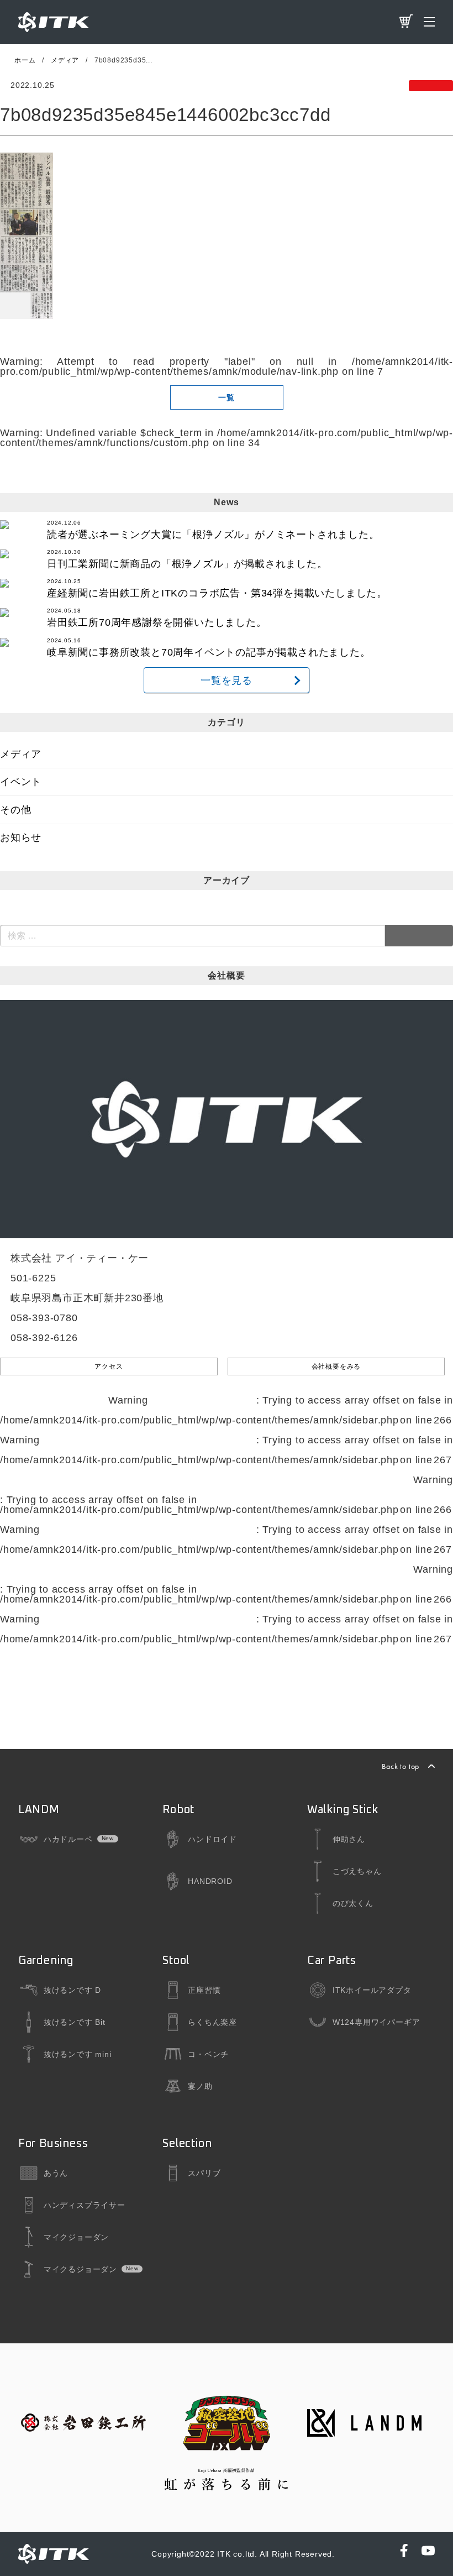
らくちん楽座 (212, 2022)
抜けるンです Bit (75, 2022)
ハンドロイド (212, 1839)
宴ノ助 (200, 2086)
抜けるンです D (72, 1990)
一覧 (227, 397)
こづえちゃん (357, 1871)
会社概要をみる (336, 1366)
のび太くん (353, 1903)
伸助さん (349, 1839)
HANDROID (210, 1881)
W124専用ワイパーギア (376, 2022)
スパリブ (204, 2173)
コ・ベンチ (208, 2054)
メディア (21, 754)
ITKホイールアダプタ (372, 1990)
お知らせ (21, 837)
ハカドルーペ (68, 1839)
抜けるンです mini (78, 2054)
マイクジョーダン (76, 2237)
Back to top (401, 1766)
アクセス (109, 1366)
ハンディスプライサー (85, 2205)
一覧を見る (227, 680)
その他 (15, 810)
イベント (21, 782)
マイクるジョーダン (80, 2269)
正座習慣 (204, 1990)
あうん (56, 2173)
